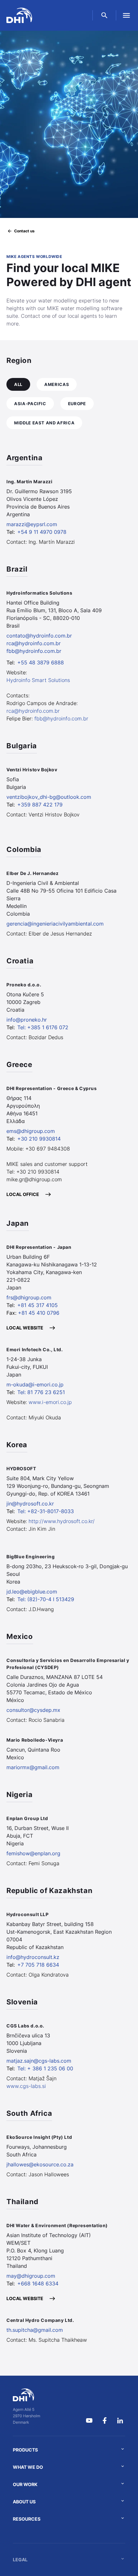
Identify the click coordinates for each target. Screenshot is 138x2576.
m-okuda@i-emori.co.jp (35, 1384)
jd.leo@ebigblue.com (32, 1592)
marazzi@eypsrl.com (32, 524)
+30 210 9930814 (39, 1139)
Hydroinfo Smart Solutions (38, 680)
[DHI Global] (19, 15)
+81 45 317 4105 (38, 1305)
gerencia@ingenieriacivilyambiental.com (55, 924)
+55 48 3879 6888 (41, 662)
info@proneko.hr (27, 1020)
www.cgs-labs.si (26, 2086)
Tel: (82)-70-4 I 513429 (46, 1599)
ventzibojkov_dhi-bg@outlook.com (49, 797)
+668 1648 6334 (38, 2283)
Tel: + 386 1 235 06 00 (45, 2068)
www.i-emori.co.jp (50, 1402)
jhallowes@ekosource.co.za (40, 2164)
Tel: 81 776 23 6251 (41, 1392)
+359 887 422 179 (40, 805)
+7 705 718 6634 (38, 1965)
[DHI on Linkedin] (120, 2420)
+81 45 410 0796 (39, 1313)
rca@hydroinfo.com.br (34, 643)
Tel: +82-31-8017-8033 (46, 1511)
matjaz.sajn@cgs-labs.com (39, 2061)
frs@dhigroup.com (29, 1297)
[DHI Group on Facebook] (105, 2420)
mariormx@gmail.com (33, 1767)
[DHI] (26, 2395)
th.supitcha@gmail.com (35, 2330)
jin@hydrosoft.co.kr (30, 1504)
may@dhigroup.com (31, 2276)
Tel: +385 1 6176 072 (43, 1027)
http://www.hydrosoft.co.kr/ (62, 1521)
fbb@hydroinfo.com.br (34, 651)
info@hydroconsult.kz (33, 1957)
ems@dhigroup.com (31, 1131)
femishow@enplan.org (33, 1853)
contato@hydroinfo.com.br (39, 636)
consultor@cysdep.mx (33, 1710)
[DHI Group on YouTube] (89, 2420)
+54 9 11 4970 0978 (42, 532)
